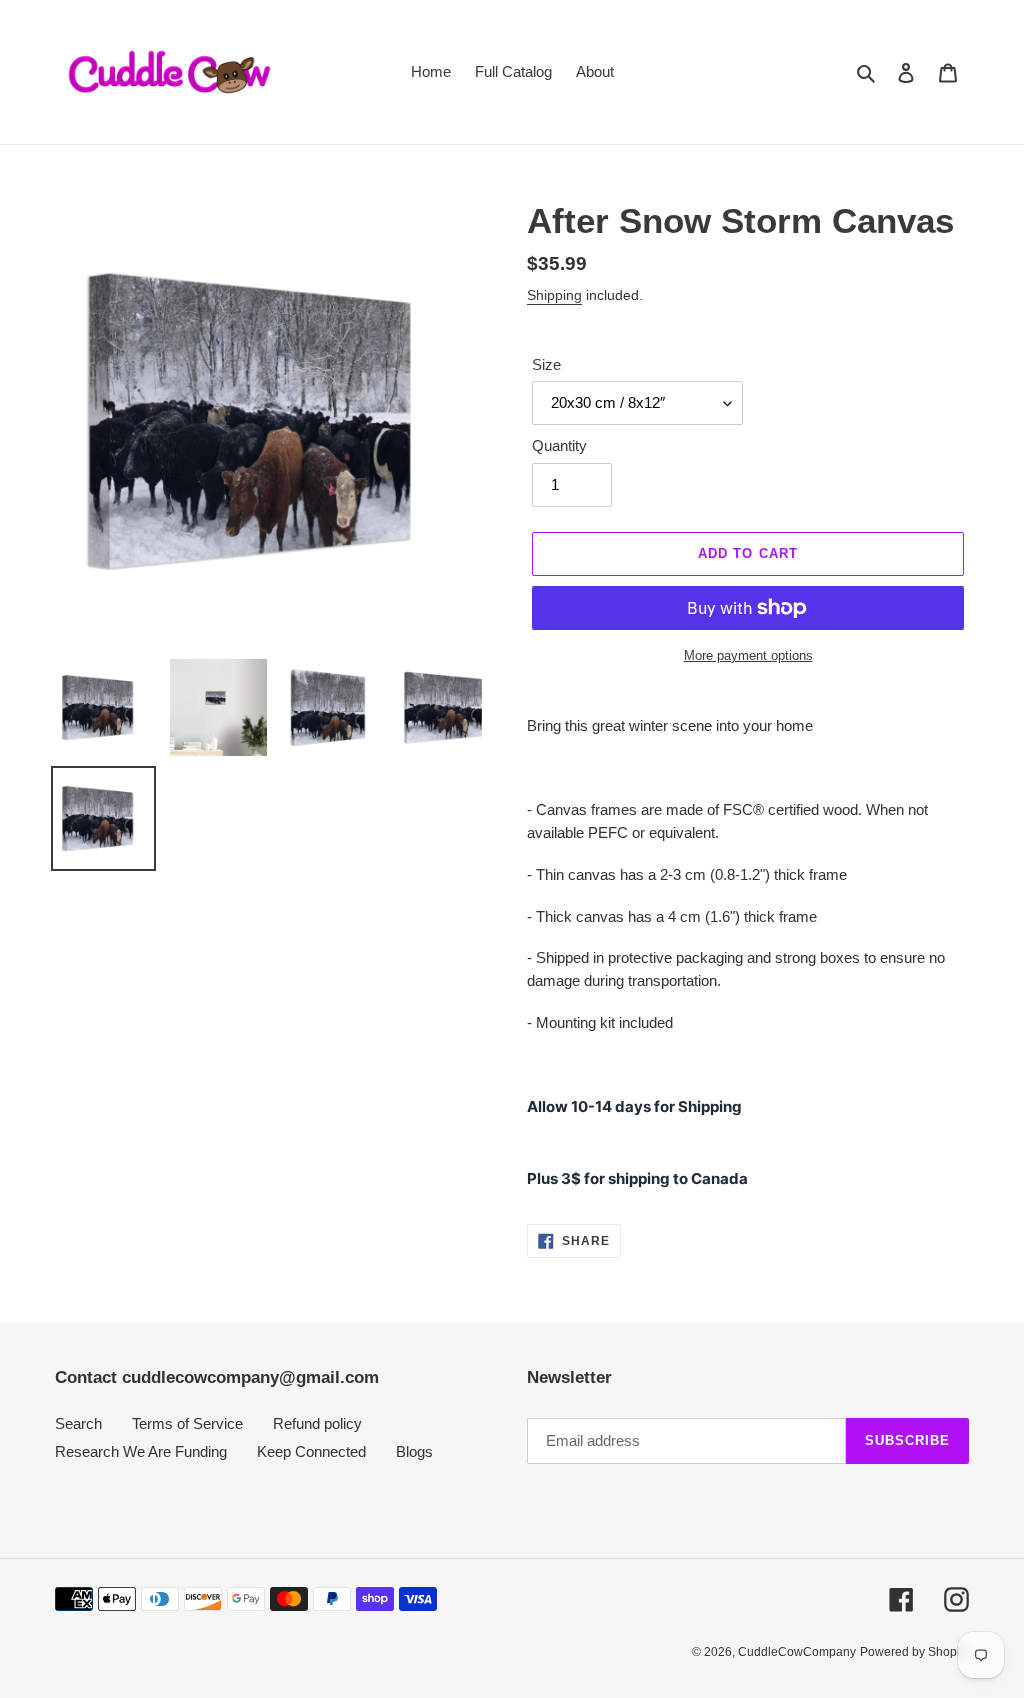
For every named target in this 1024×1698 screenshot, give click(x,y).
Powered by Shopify (914, 1652)
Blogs (414, 1451)
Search (78, 1423)
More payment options (748, 655)
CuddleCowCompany (797, 1652)
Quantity (559, 445)
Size (546, 364)
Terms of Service (187, 1423)
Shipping (554, 295)
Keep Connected (311, 1451)
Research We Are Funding (141, 1451)
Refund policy (317, 1423)
